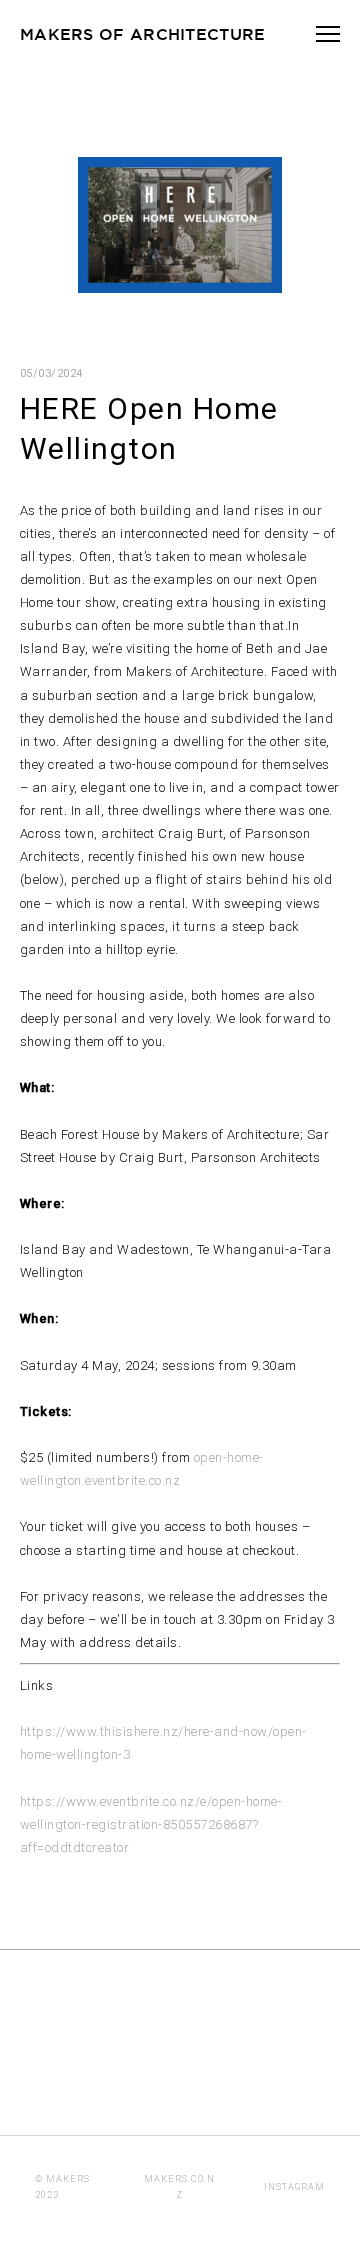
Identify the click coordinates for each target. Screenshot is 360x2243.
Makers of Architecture (143, 34)
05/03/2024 (51, 373)
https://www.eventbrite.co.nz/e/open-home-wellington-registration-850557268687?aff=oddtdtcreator (151, 1824)
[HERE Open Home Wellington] (179, 286)
